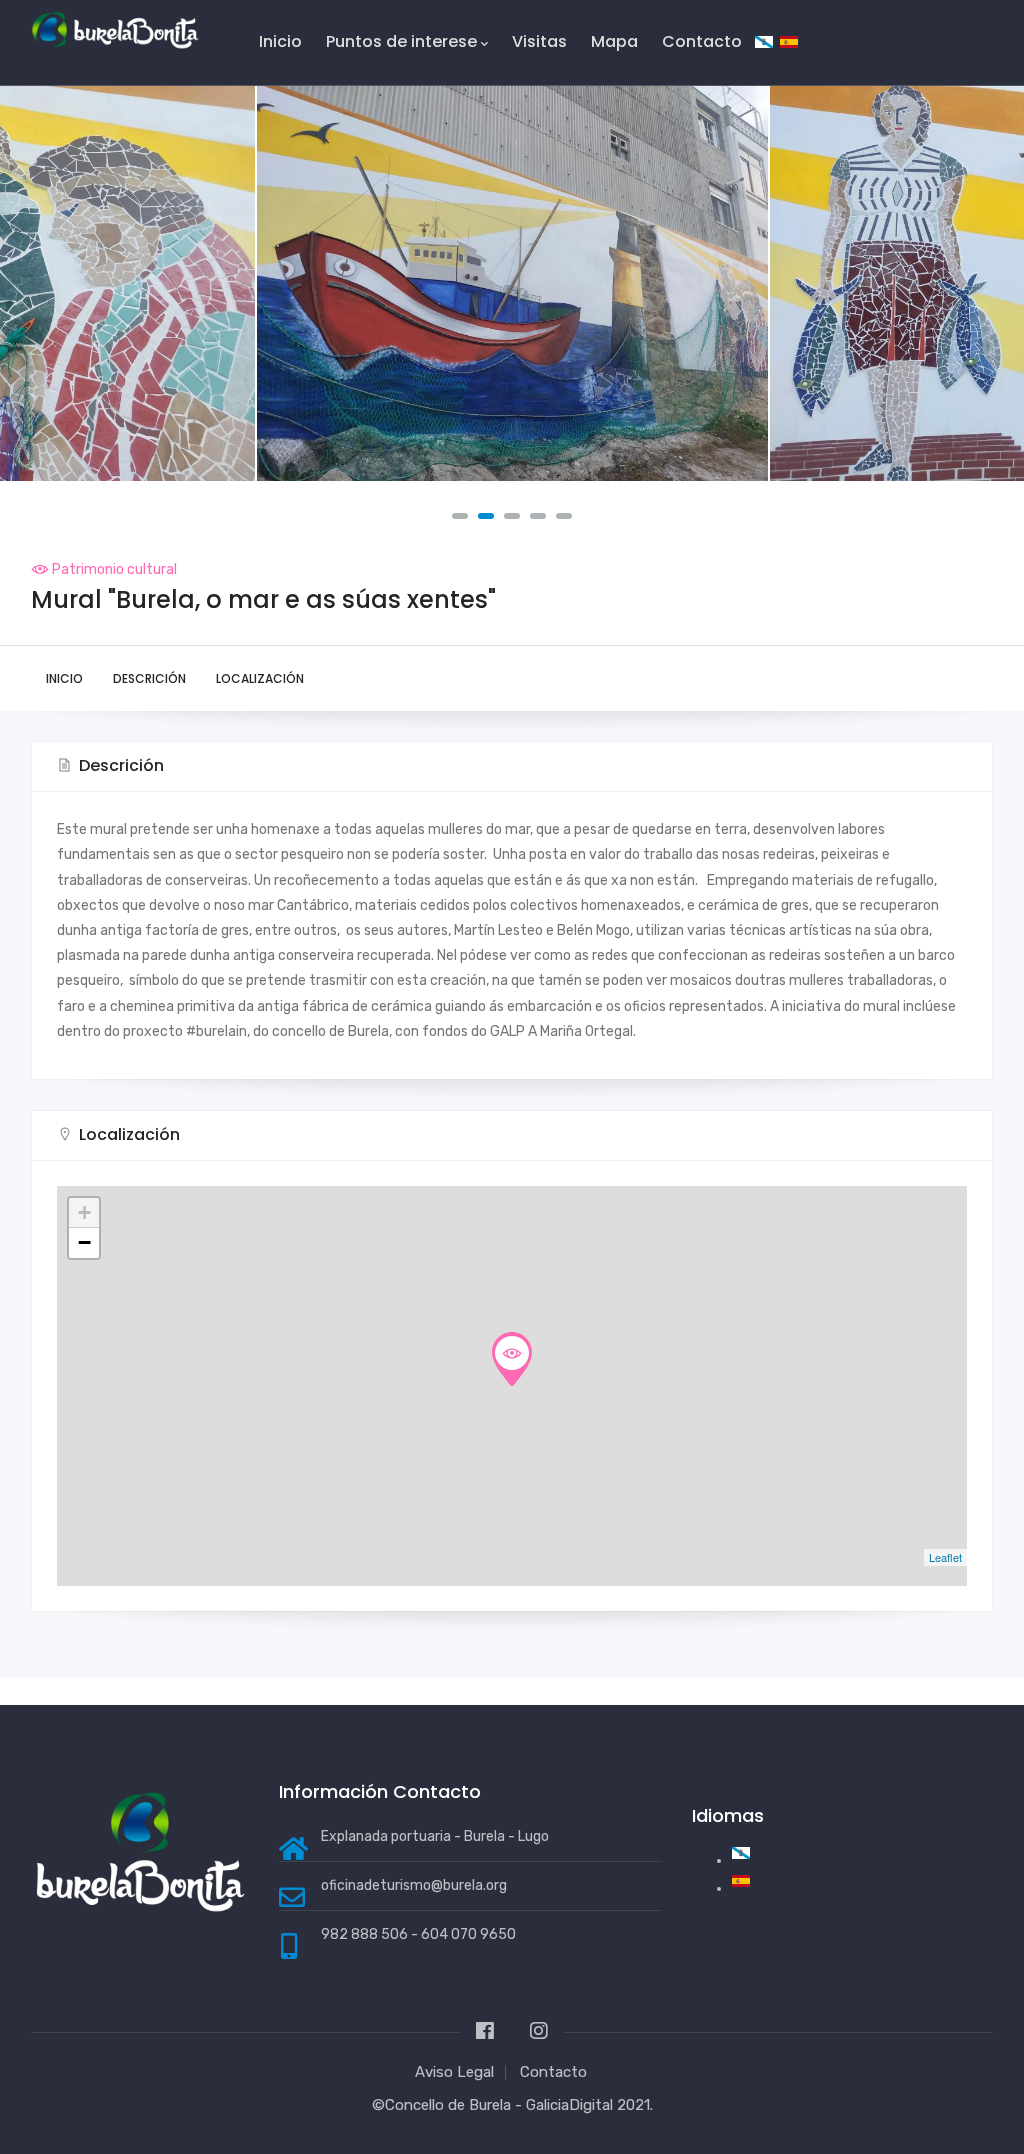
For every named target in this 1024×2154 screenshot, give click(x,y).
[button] (460, 516)
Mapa (614, 41)
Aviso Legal (454, 2072)
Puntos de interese (401, 41)
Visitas (539, 41)
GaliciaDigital (569, 2105)
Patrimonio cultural (114, 569)
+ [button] (84, 1212)
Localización (260, 678)
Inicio (280, 41)
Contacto (702, 41)
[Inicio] (115, 30)
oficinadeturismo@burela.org (414, 1885)
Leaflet (945, 1557)
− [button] (84, 1242)
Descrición (149, 678)
